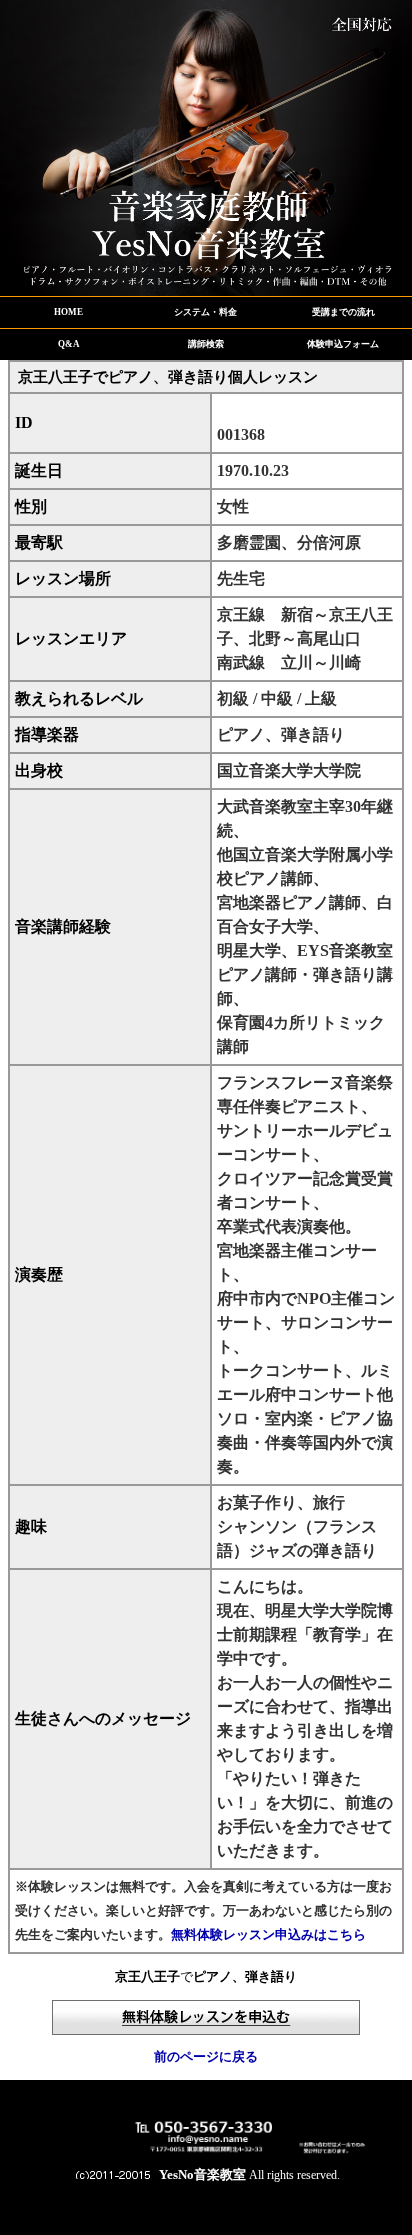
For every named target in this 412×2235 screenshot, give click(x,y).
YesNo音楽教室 (202, 2174)
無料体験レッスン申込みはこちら (268, 1934)
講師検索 (206, 344)
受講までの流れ (343, 312)
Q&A (69, 344)
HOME (68, 312)
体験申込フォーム (343, 344)
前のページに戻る (206, 2056)
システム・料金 (205, 312)
